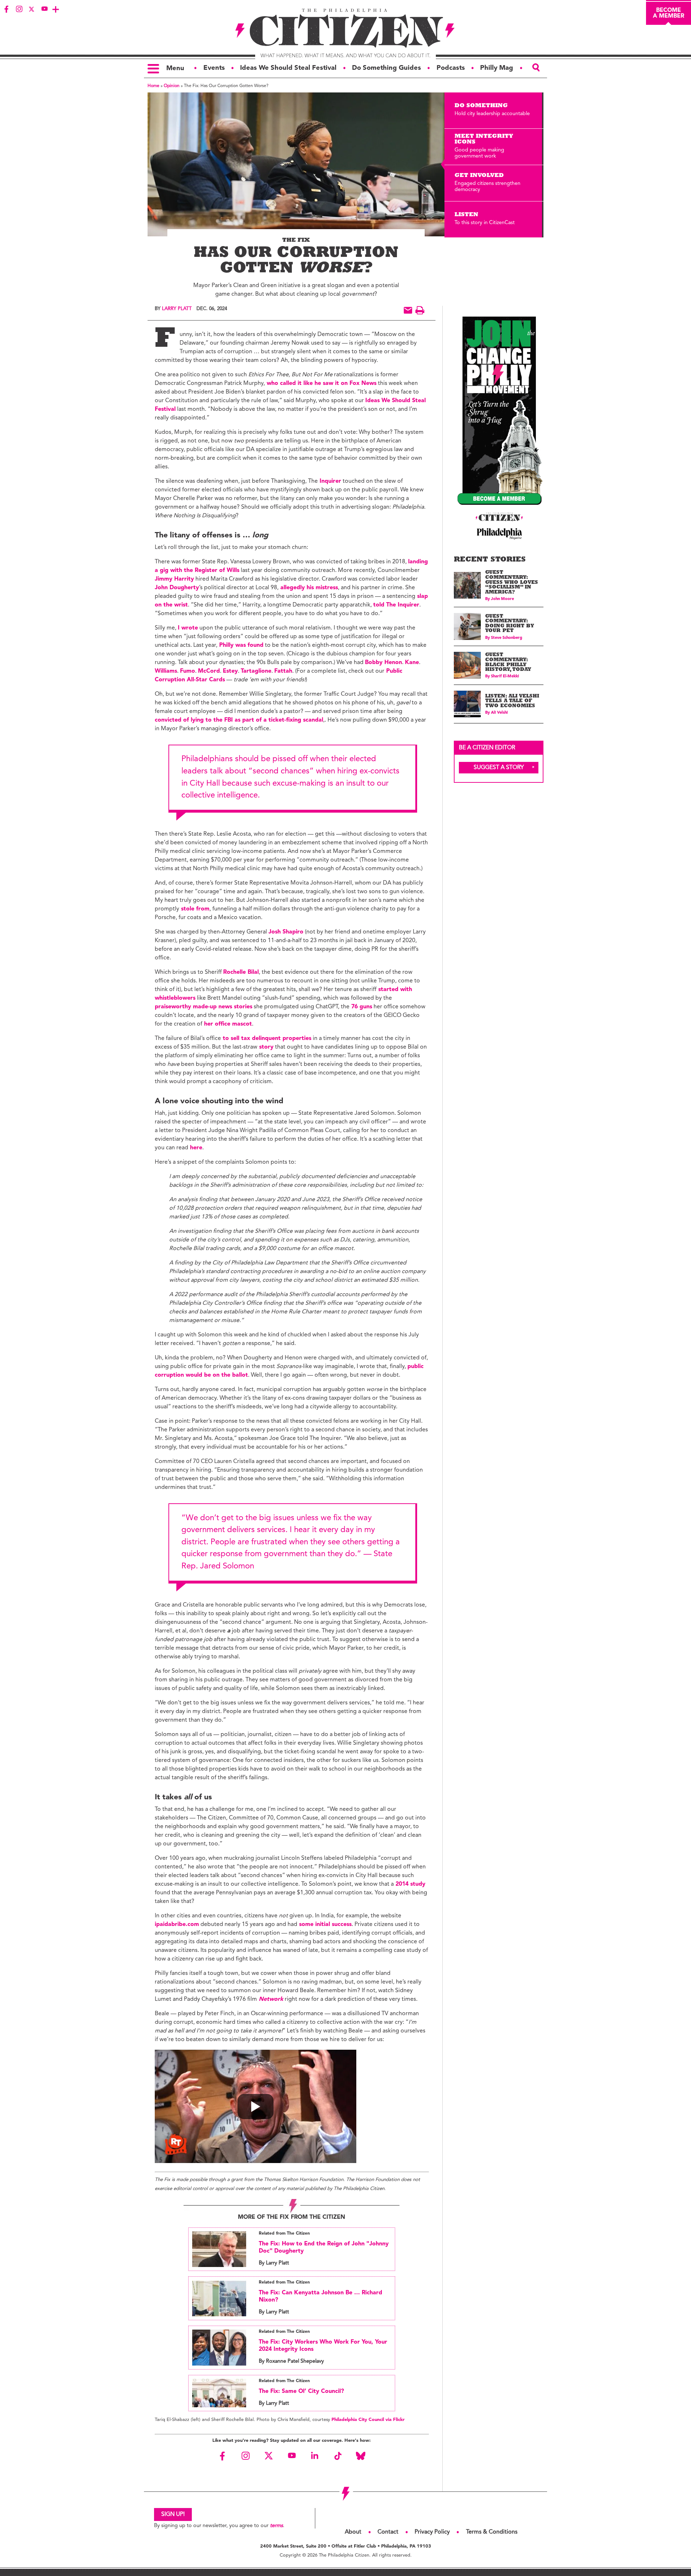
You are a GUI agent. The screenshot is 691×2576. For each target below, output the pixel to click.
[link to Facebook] (6, 9)
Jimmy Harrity (174, 579)
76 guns (361, 1007)
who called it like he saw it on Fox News (321, 383)
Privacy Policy (432, 2532)
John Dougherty (177, 588)
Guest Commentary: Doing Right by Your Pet (510, 624)
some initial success (324, 1925)
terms (276, 2526)
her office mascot (227, 1024)
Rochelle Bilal (241, 972)
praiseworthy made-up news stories (204, 1007)
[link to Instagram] (19, 9)
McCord (209, 671)
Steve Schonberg (507, 638)
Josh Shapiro (286, 932)
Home (153, 86)
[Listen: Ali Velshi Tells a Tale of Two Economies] (467, 704)
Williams (166, 671)
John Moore (502, 599)
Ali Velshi (499, 713)
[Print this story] (420, 310)
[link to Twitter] (32, 9)
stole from (194, 909)
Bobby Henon (383, 663)
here (195, 1148)
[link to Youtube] (44, 9)
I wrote (188, 628)
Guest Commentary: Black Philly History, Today (508, 663)
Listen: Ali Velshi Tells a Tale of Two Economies (512, 701)
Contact (388, 2532)
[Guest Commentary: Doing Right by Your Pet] (467, 626)
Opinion (172, 86)
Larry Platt (177, 309)
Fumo (188, 671)
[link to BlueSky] (361, 2456)
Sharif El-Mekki (505, 676)
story (265, 1047)
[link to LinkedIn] (315, 2456)
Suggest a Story (499, 768)
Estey (230, 671)
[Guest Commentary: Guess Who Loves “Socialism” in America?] (467, 585)
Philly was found (240, 645)
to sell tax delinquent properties (266, 1039)
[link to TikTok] (338, 2456)
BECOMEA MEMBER (669, 13)
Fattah (283, 671)
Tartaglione (256, 671)
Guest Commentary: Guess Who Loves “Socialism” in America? (512, 583)
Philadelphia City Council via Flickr (368, 2420)
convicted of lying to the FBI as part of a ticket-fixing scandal (239, 720)
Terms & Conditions (492, 2532)
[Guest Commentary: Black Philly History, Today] (467, 665)
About (353, 2532)
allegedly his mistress (308, 588)
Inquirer (329, 481)
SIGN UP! (173, 2514)
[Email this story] (408, 310)
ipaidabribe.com (177, 1925)
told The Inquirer (396, 605)
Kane (412, 663)
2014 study (410, 1884)
